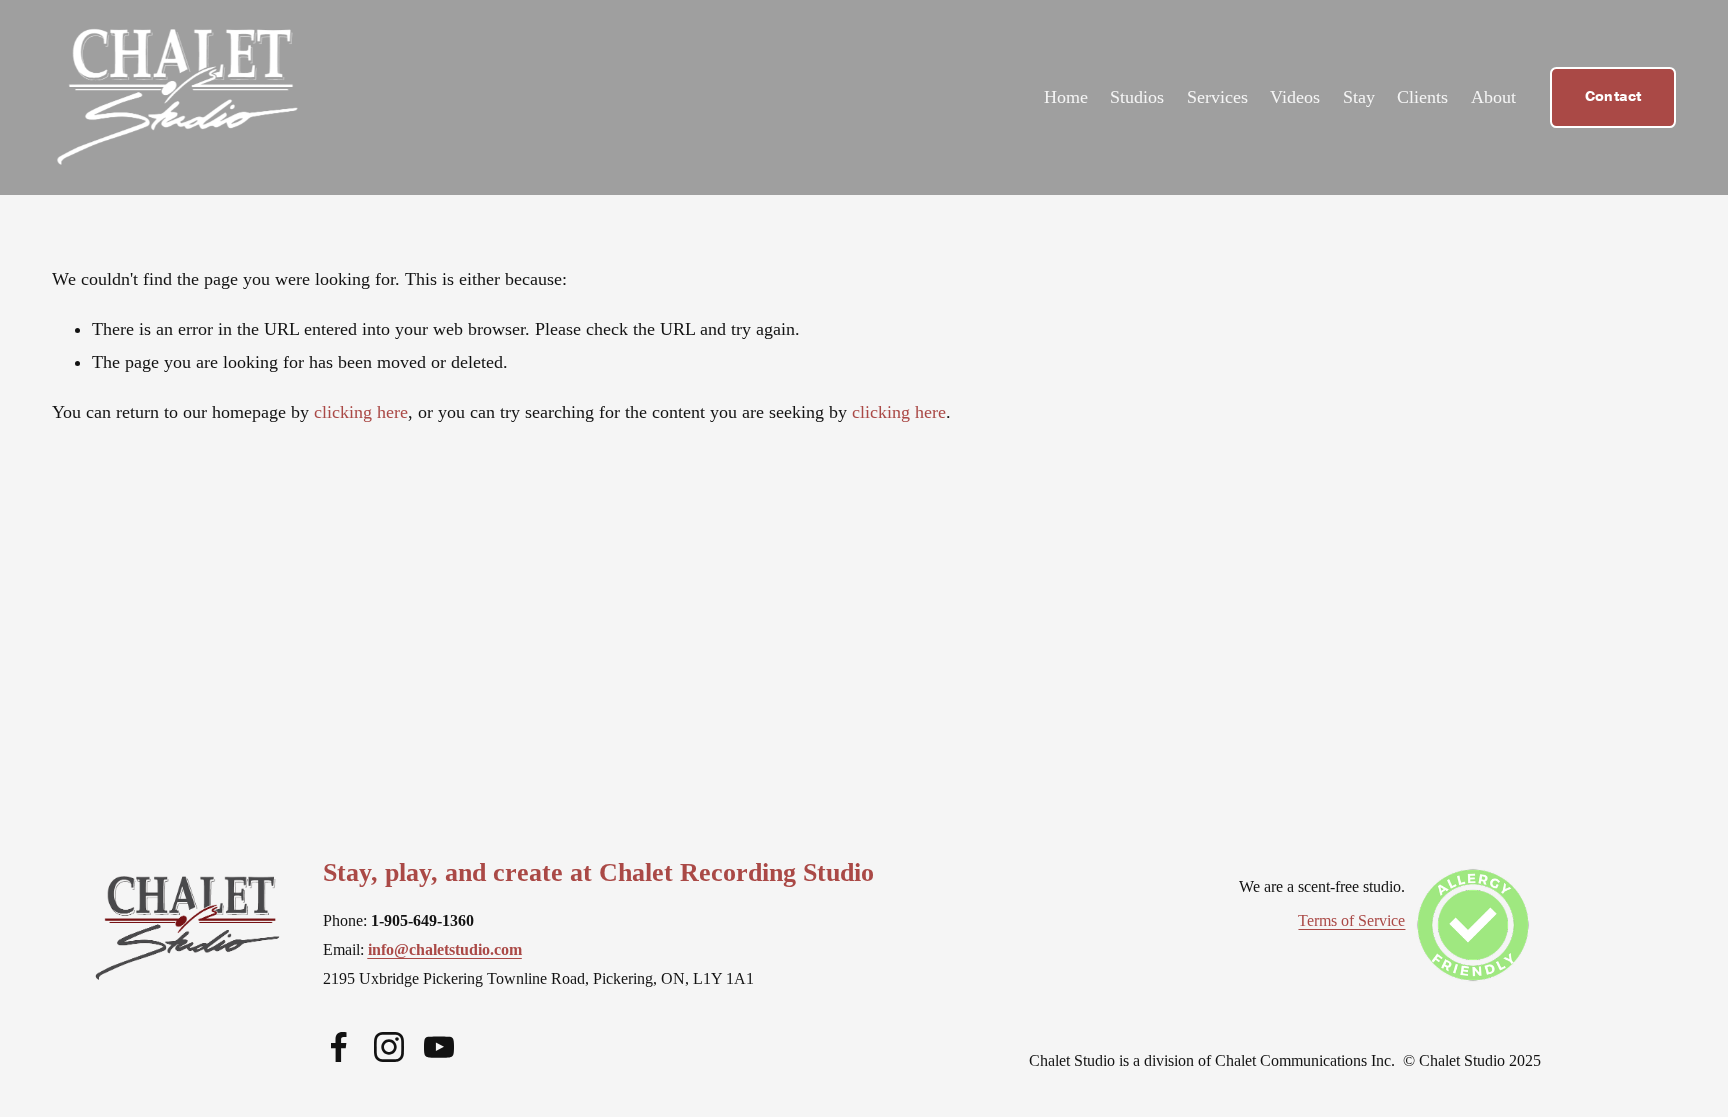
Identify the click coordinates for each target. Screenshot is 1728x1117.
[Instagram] (389, 1047)
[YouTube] (439, 1047)
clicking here (361, 412)
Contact (1613, 97)
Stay (1359, 97)
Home (1066, 97)
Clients (1422, 97)
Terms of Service (1351, 920)
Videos (1295, 97)
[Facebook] (339, 1047)
